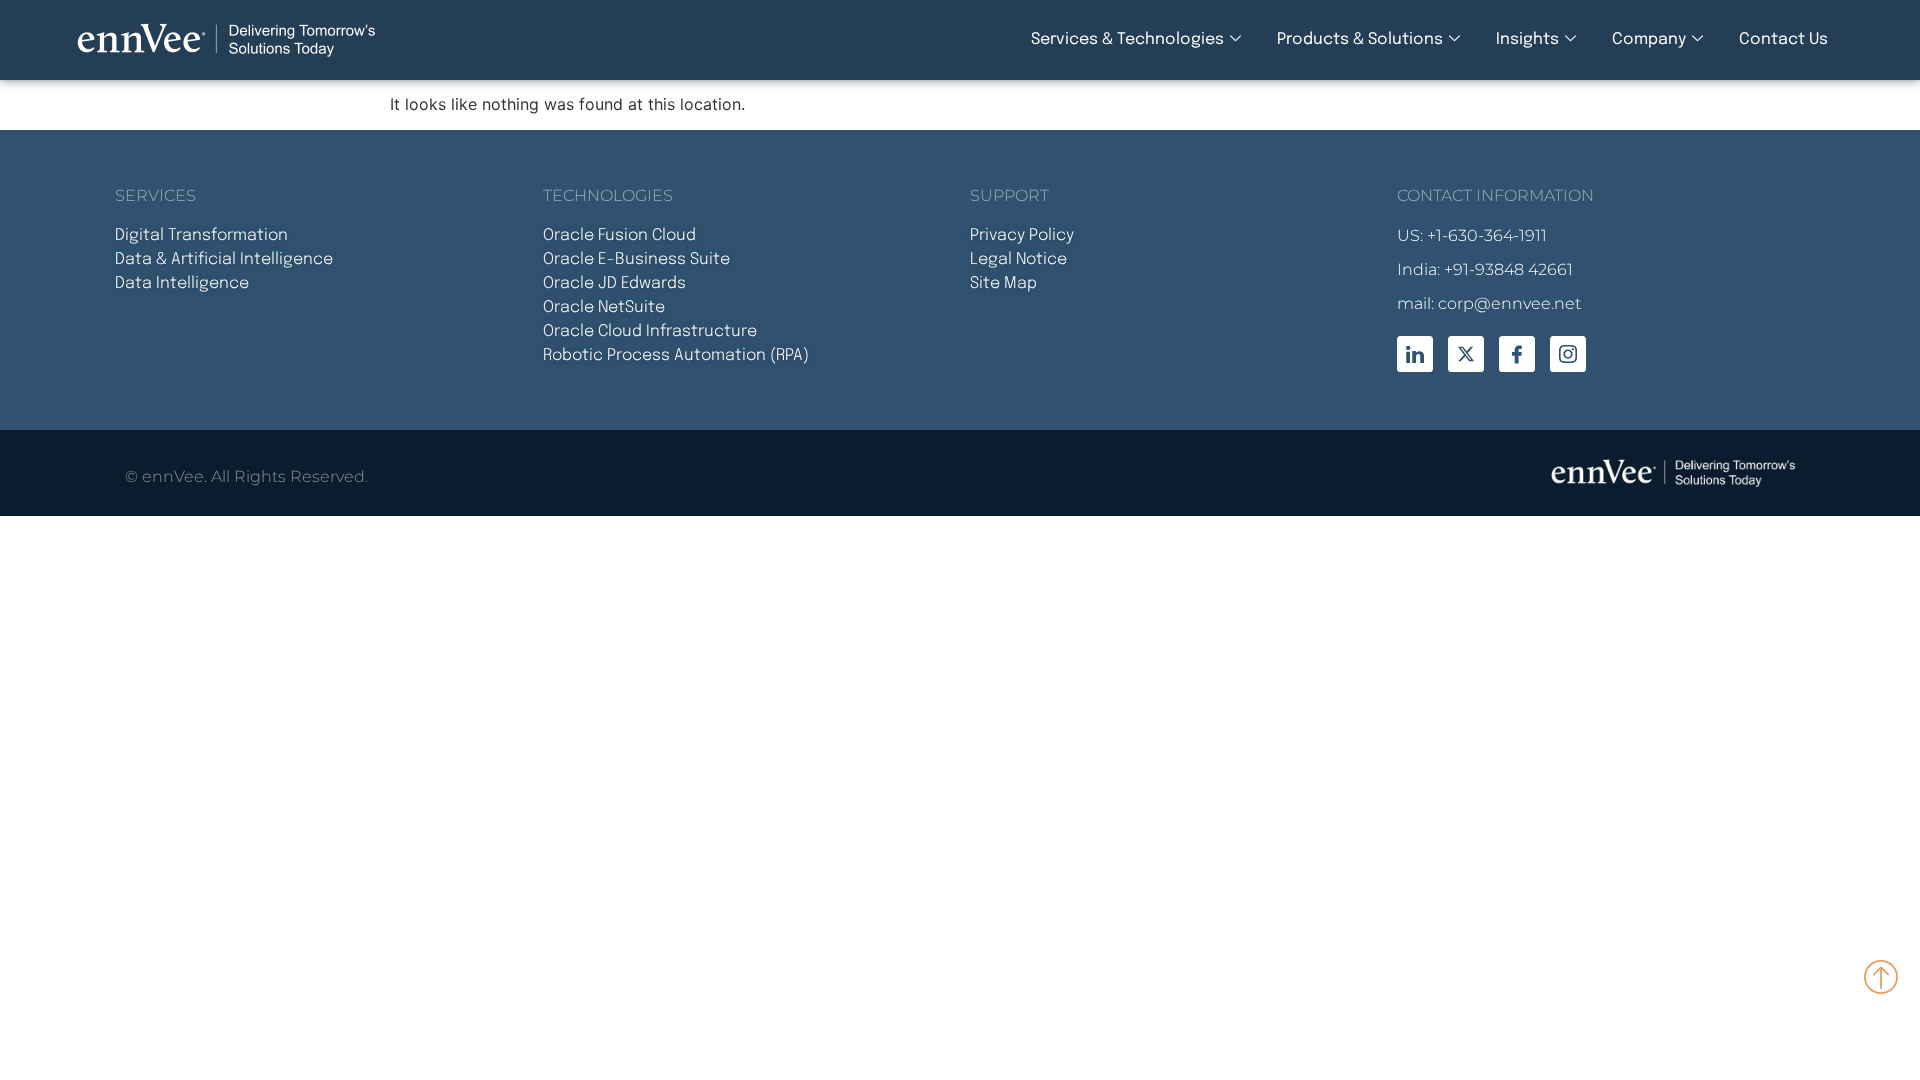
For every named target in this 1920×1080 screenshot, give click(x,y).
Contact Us (1783, 39)
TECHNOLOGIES (608, 195)
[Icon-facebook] (1517, 354)
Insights (1527, 39)
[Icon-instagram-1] (1568, 354)
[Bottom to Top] (1882, 976)
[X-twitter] (1466, 354)
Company (1649, 39)
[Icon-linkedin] (1415, 354)
